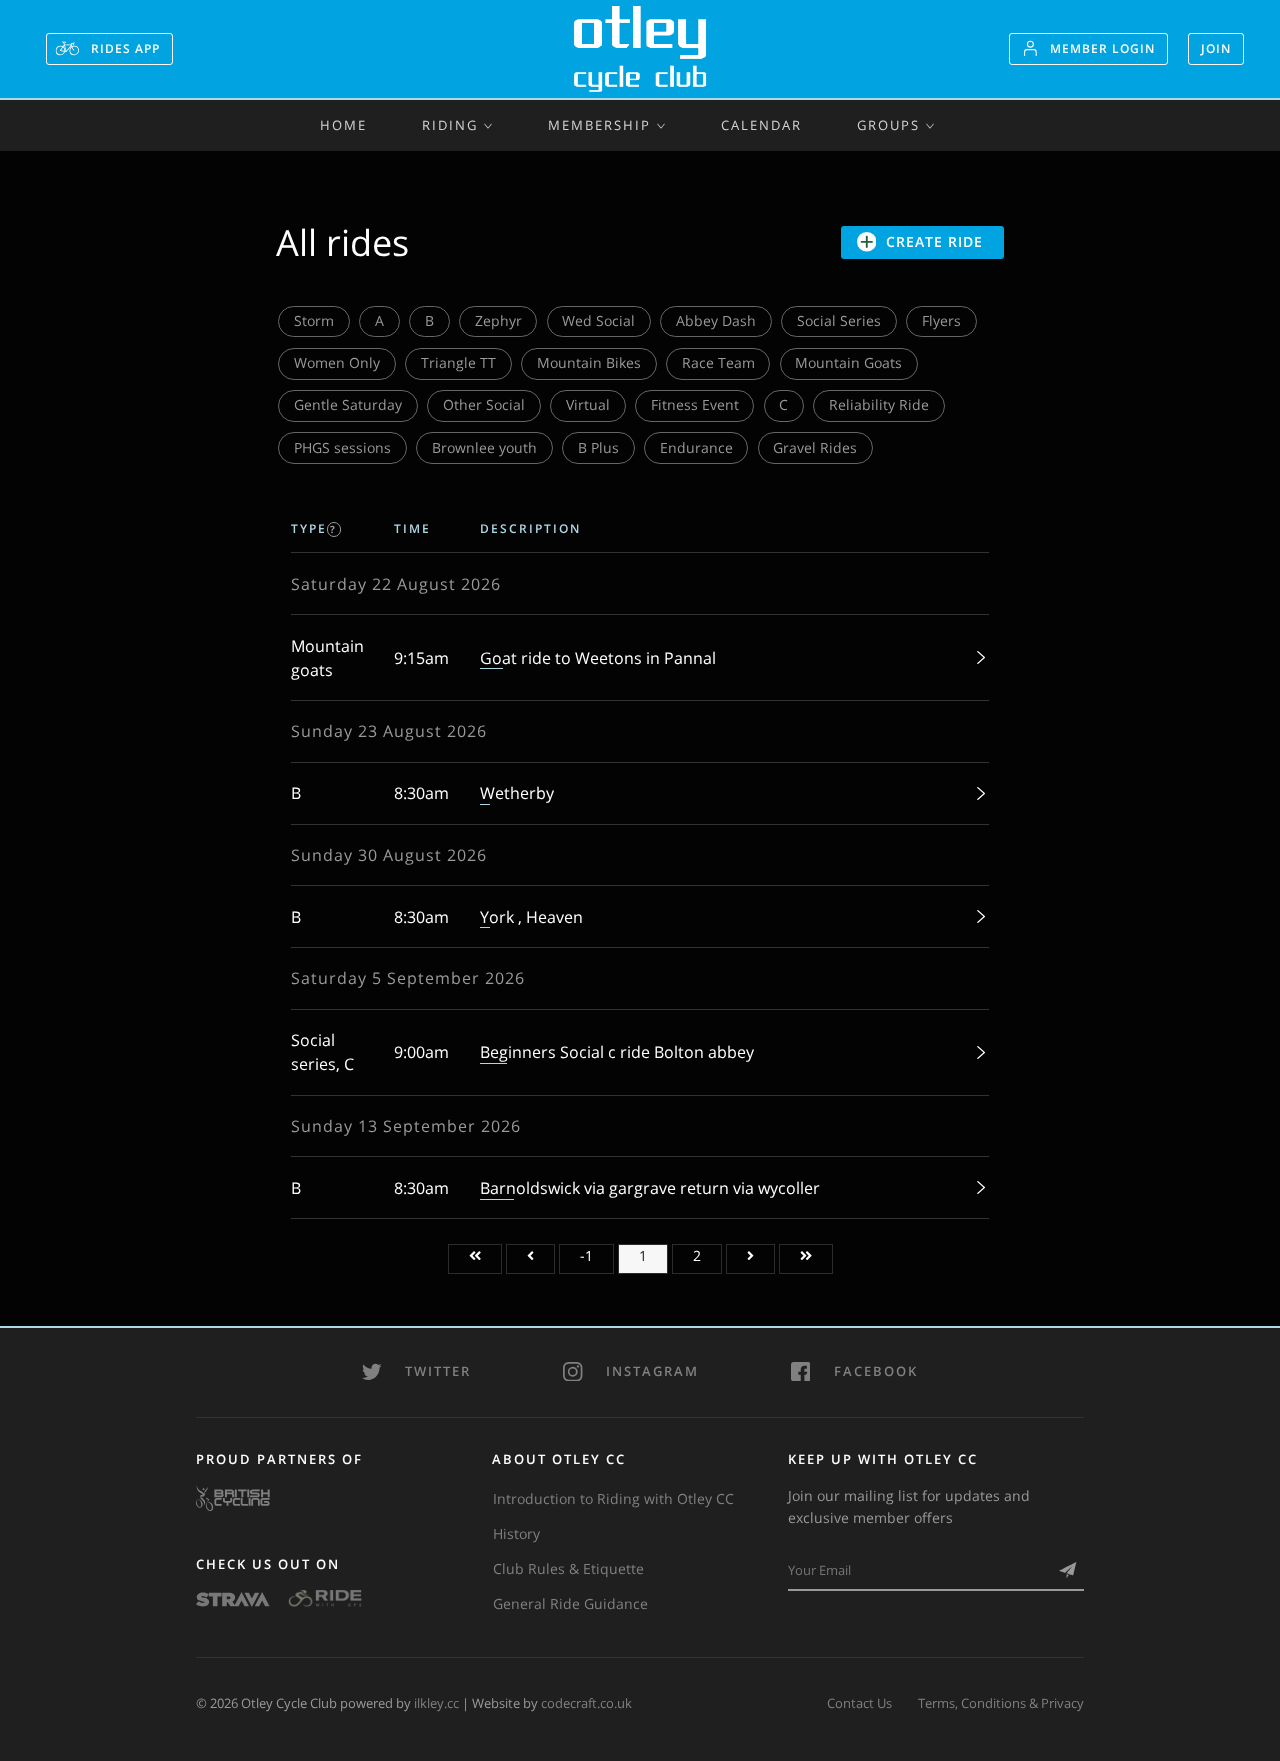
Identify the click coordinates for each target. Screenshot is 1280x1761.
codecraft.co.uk (586, 1703)
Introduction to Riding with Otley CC (613, 1498)
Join (1216, 48)
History (516, 1533)
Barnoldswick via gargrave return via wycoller (650, 1188)
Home (343, 125)
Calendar (761, 125)
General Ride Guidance (570, 1603)
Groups (888, 125)
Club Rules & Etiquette (568, 1568)
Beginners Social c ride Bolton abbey (617, 1052)
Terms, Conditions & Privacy (1001, 1703)
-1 (586, 1255)
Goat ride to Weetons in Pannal (598, 658)
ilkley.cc (436, 1703)
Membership (599, 125)
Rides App (123, 48)
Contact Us (859, 1703)
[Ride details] (976, 658)
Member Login (1102, 48)
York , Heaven (531, 917)
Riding (450, 125)
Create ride (934, 241)
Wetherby (517, 793)
